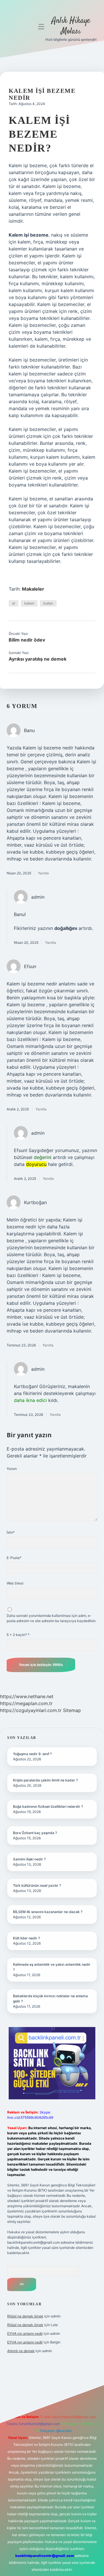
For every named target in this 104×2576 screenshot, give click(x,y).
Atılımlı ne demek (21, 2351)
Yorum (12, 1469)
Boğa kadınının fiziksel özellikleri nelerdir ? (48, 1806)
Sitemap (72, 1710)
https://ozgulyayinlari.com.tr (31, 1710)
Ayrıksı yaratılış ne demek (38, 659)
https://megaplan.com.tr (26, 1703)
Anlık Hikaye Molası (71, 26)
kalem (29, 603)
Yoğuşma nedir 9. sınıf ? (32, 1754)
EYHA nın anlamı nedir (25, 2333)
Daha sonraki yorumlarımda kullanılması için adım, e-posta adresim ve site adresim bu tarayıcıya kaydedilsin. (52, 1618)
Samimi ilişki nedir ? (29, 1859)
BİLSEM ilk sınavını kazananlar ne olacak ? (48, 1912)
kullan (48, 603)
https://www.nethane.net (27, 1696)
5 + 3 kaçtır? (18, 1635)
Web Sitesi (15, 1583)
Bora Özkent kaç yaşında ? (35, 1833)
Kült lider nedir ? (26, 1938)
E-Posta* (14, 1558)
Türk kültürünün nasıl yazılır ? (37, 1885)
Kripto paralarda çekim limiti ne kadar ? (45, 1780)
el (14, 603)
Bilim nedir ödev (27, 640)
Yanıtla (43, 873)
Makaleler (33, 589)
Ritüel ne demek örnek (25, 2316)
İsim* (11, 1532)
